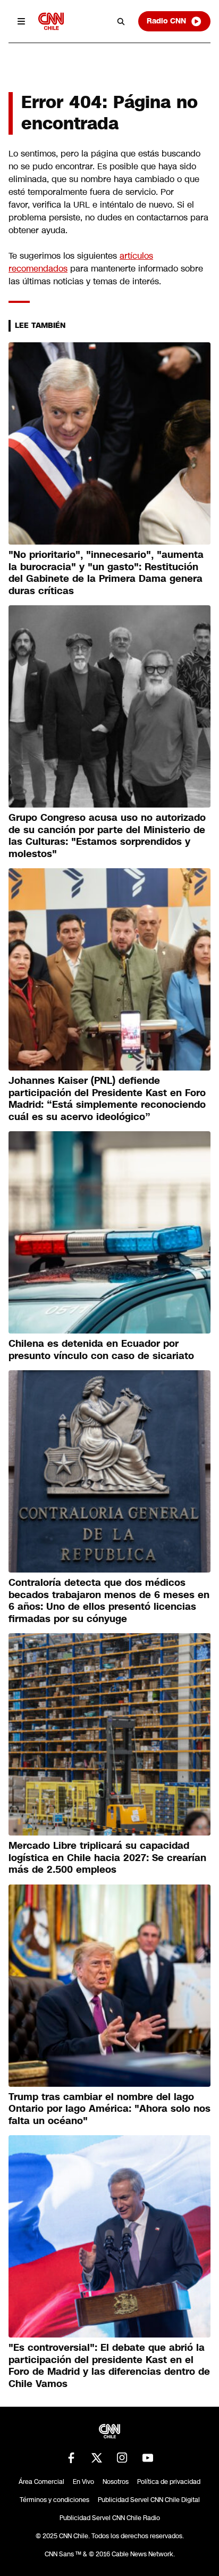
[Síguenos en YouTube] (148, 2458)
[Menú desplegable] (21, 21)
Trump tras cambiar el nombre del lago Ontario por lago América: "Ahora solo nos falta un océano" (109, 2109)
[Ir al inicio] (51, 21)
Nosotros (116, 2482)
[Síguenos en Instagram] (122, 2458)
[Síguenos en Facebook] (71, 2458)
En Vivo (83, 2482)
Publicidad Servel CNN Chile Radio (110, 2518)
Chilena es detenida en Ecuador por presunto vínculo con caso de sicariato (101, 1350)
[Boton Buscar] (121, 21)
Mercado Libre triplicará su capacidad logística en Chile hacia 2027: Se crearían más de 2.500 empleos (107, 1858)
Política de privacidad (169, 2482)
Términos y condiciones (54, 2500)
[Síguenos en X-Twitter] (97, 2458)
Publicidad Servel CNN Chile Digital (149, 2500)
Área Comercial (41, 2482)
